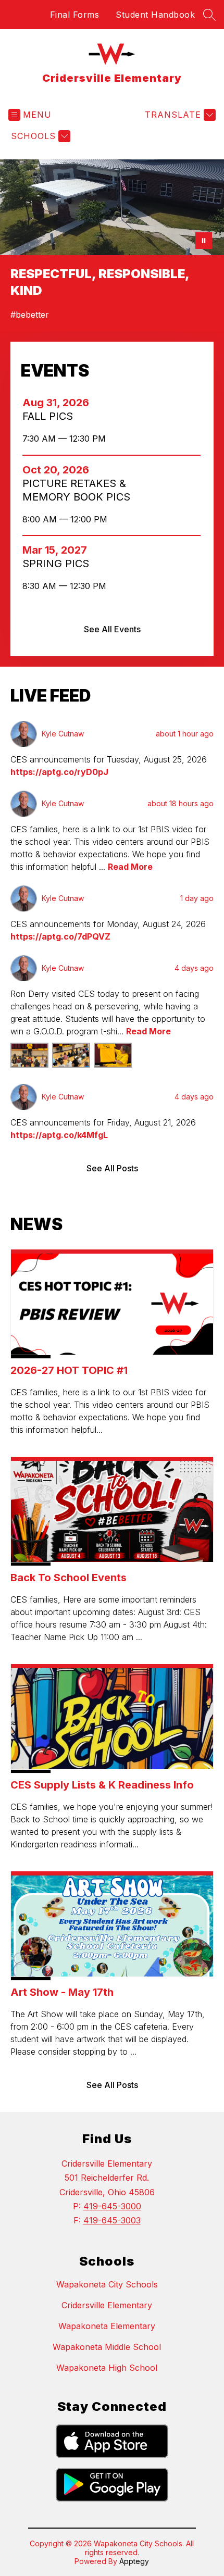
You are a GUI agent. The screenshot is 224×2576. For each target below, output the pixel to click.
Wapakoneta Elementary (107, 2326)
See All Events (112, 629)
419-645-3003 (112, 2220)
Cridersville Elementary (107, 2305)
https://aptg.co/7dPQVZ (60, 936)
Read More (130, 867)
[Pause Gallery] (204, 241)
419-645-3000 (112, 2206)
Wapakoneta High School (107, 2368)
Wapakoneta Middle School (107, 2347)
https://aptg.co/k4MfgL (59, 1135)
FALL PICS (51, 416)
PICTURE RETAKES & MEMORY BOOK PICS (80, 490)
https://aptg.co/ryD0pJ (59, 772)
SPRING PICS (60, 564)
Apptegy (134, 2561)
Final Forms (75, 15)
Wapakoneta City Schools (107, 2284)
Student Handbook (155, 15)
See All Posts (112, 1168)
